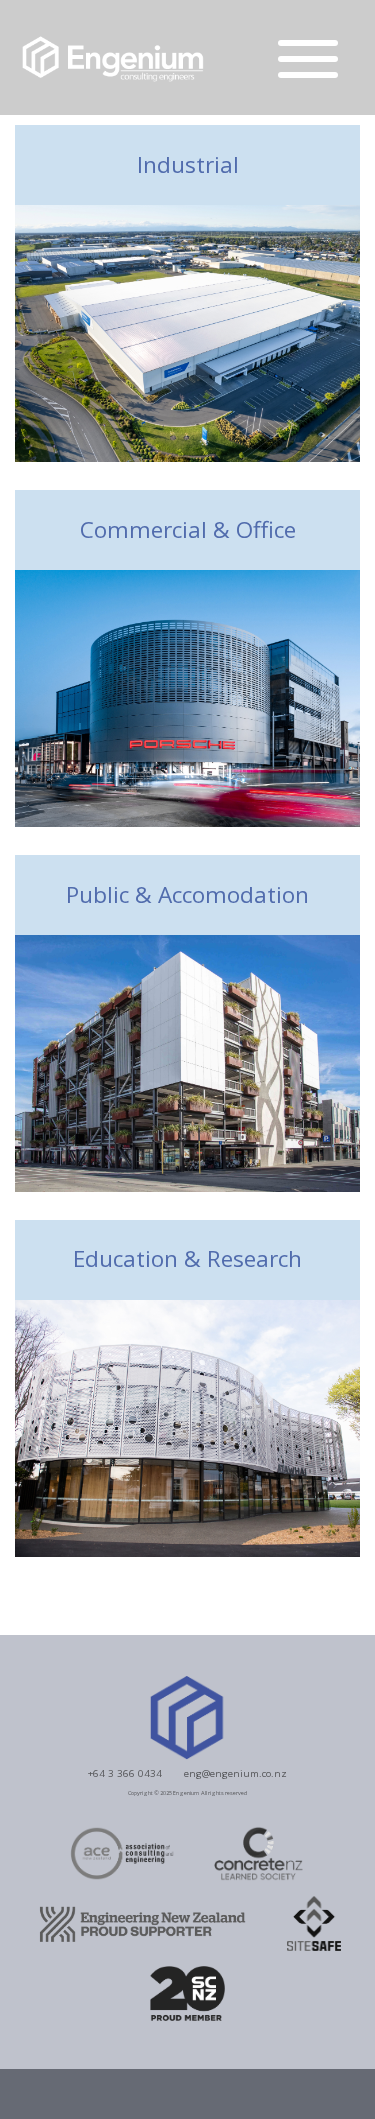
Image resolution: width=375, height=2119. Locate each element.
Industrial (188, 165)
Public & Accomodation (187, 895)
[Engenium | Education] (187, 1426)
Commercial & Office (188, 530)
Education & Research (187, 1259)
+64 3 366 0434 (125, 1773)
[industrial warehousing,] (187, 331)
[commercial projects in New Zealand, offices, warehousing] (187, 696)
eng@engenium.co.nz (235, 1773)
